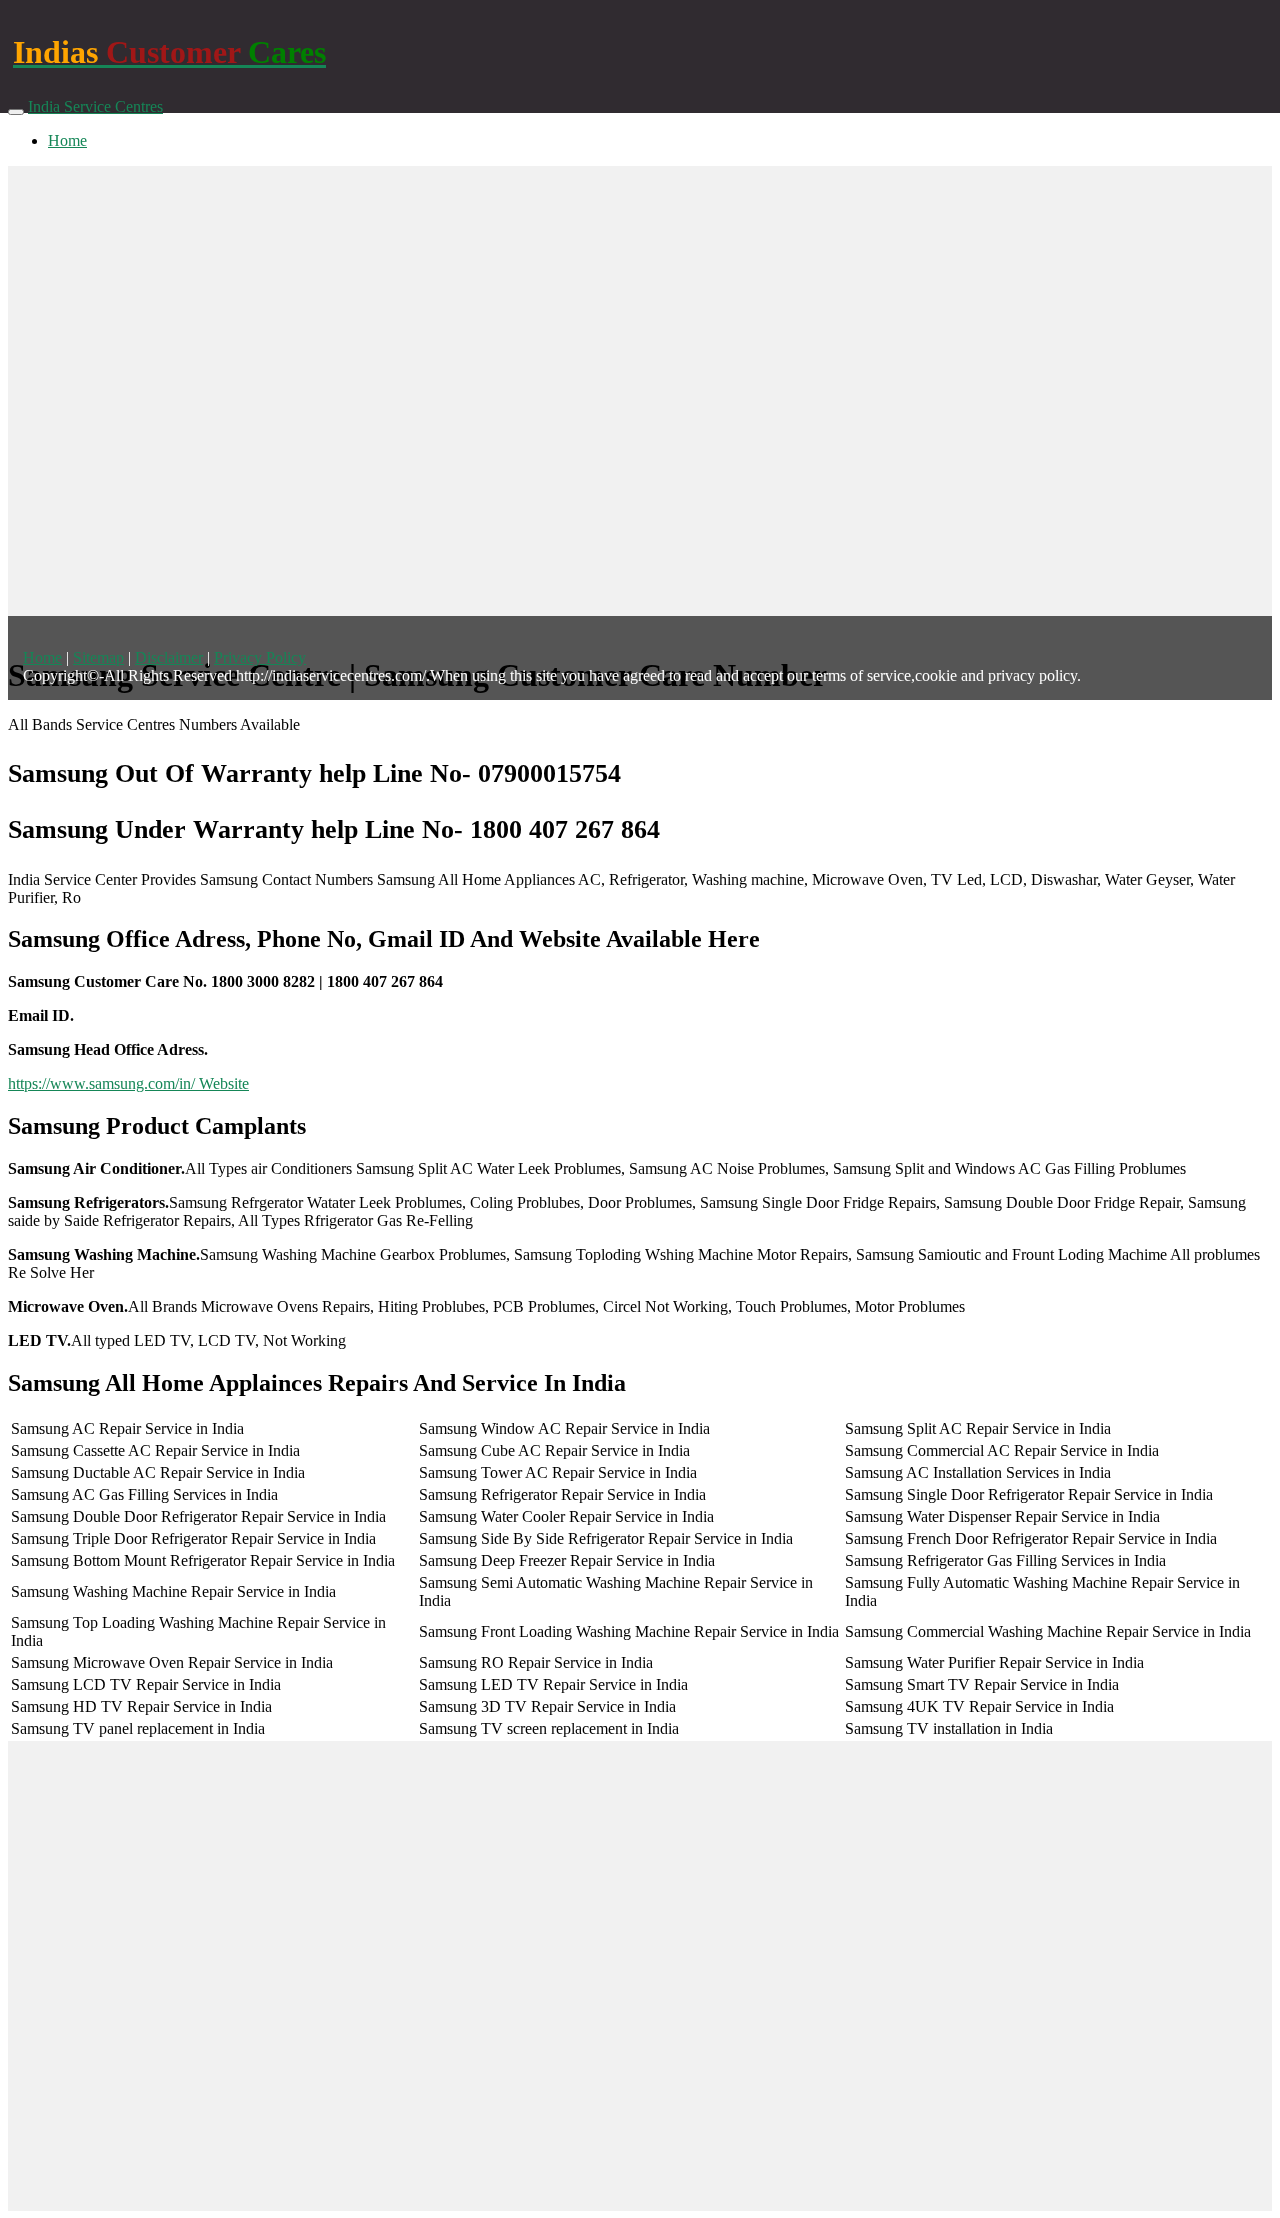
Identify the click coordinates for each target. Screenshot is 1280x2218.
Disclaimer (169, 657)
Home (67, 140)
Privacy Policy (260, 657)
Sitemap (98, 657)
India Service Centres (95, 106)
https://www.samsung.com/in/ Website (128, 1083)
